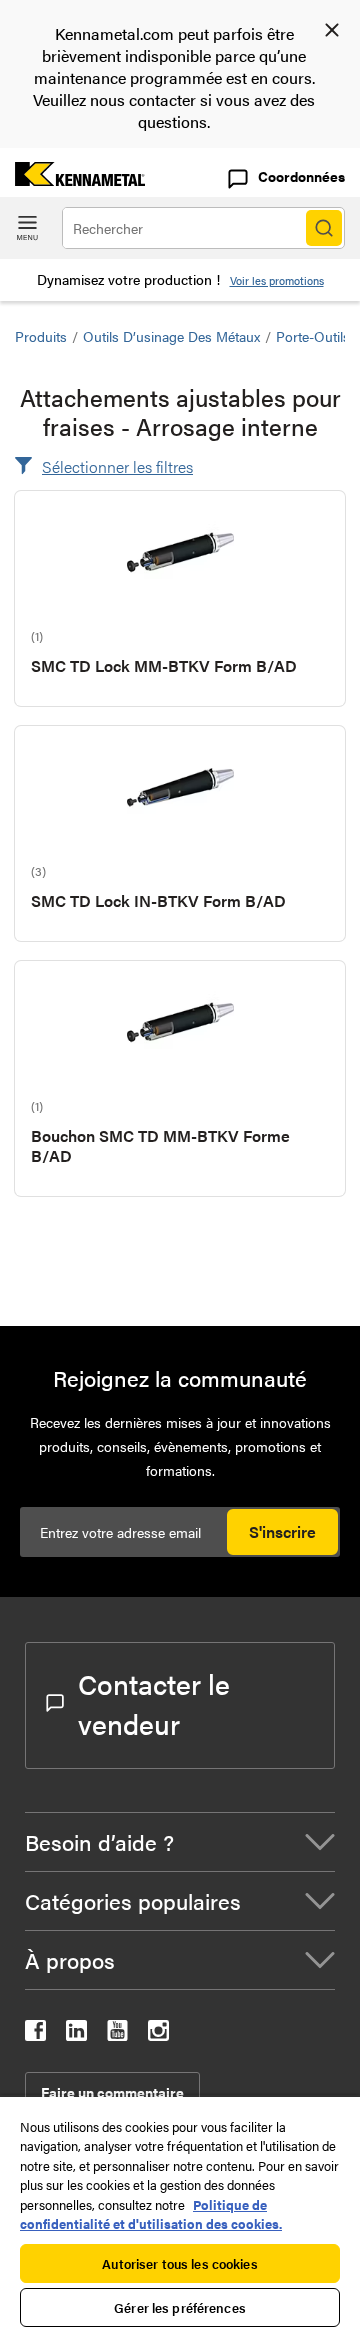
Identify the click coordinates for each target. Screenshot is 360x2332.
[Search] (324, 228)
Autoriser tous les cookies (179, 2263)
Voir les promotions (277, 280)
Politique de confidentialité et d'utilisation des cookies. (151, 2214)
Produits (41, 336)
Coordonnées (301, 176)
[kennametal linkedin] (76, 2034)
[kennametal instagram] (158, 2034)
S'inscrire (282, 1531)
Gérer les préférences (180, 2307)
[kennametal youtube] (117, 2034)
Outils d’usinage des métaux (171, 336)
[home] (72, 179)
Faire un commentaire (112, 2092)
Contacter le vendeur (154, 1703)
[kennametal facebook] (35, 2034)
